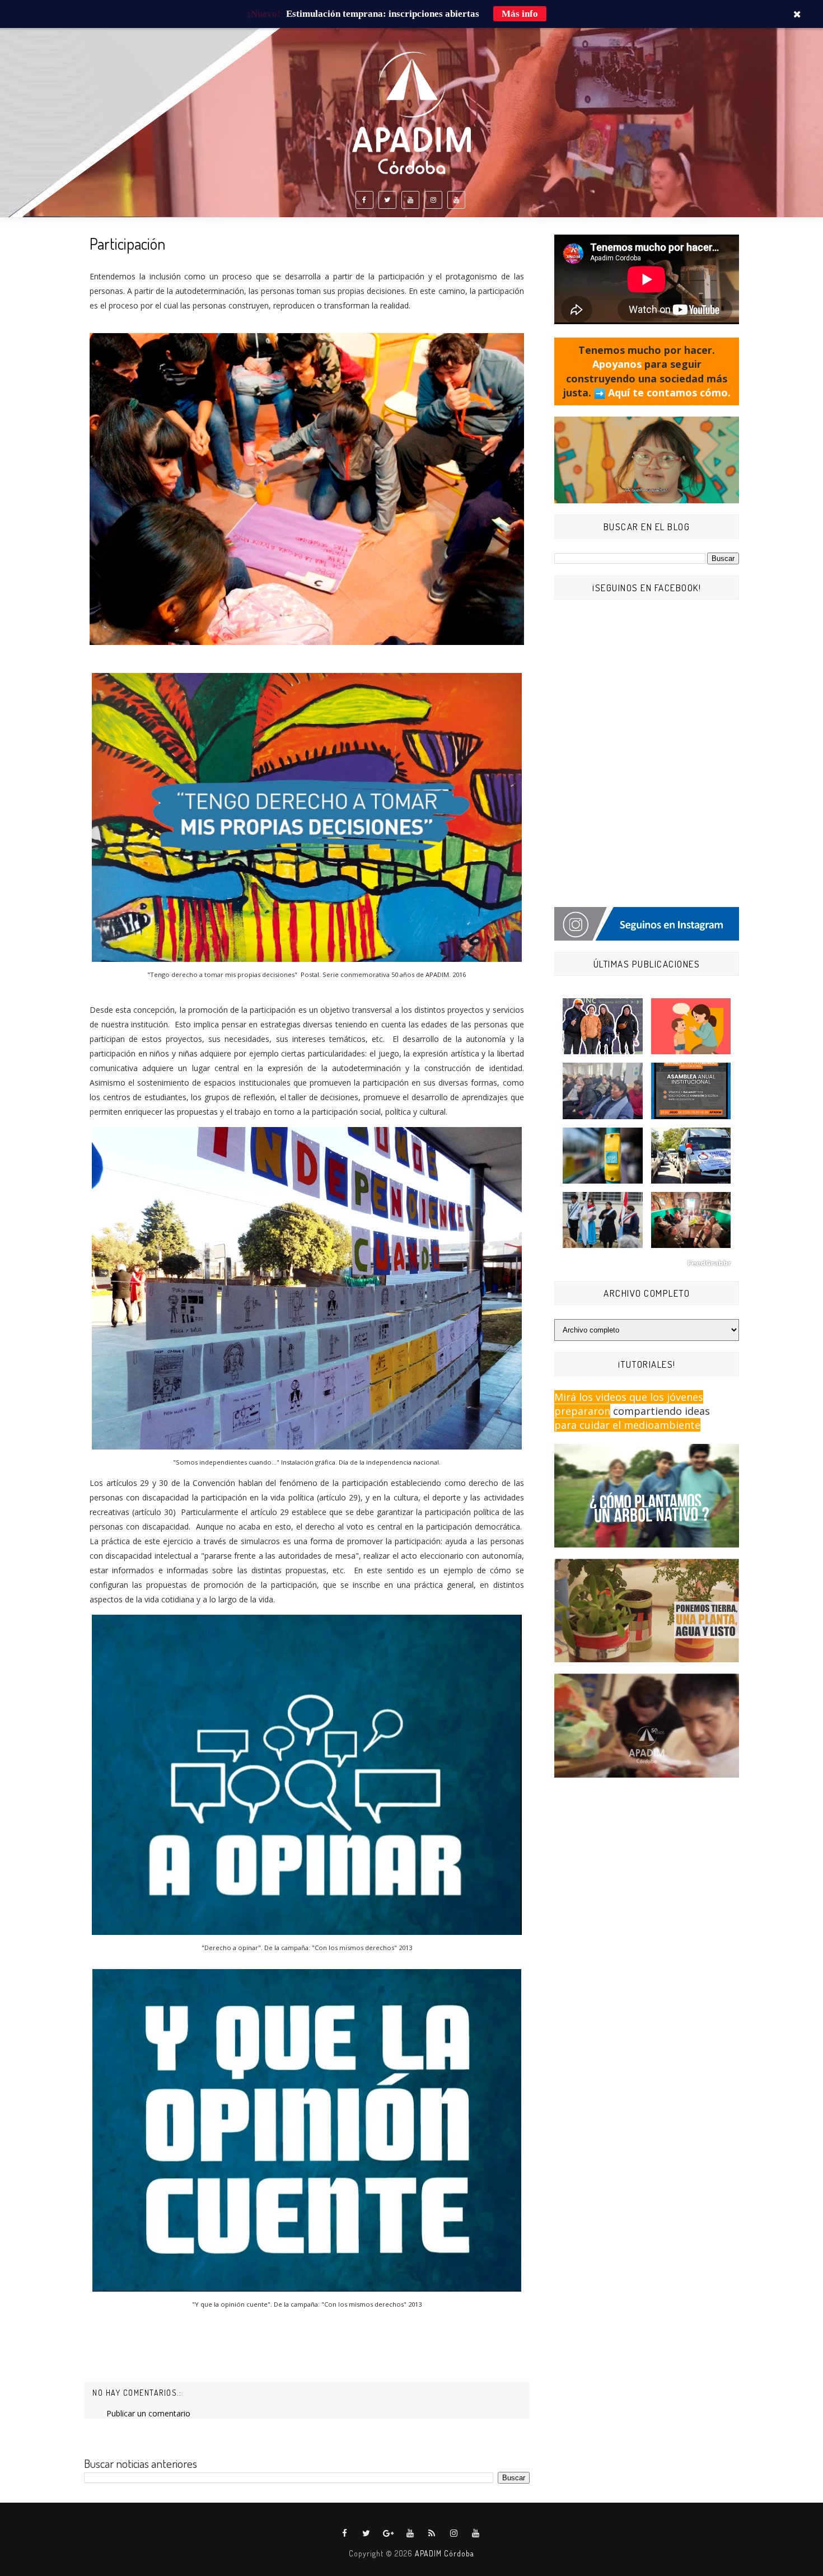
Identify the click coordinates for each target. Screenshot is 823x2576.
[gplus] (389, 2533)
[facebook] (364, 200)
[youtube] (410, 200)
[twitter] (387, 200)
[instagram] (433, 200)
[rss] (432, 2533)
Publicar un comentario (148, 2413)
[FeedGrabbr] (647, 1263)
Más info (520, 14)
